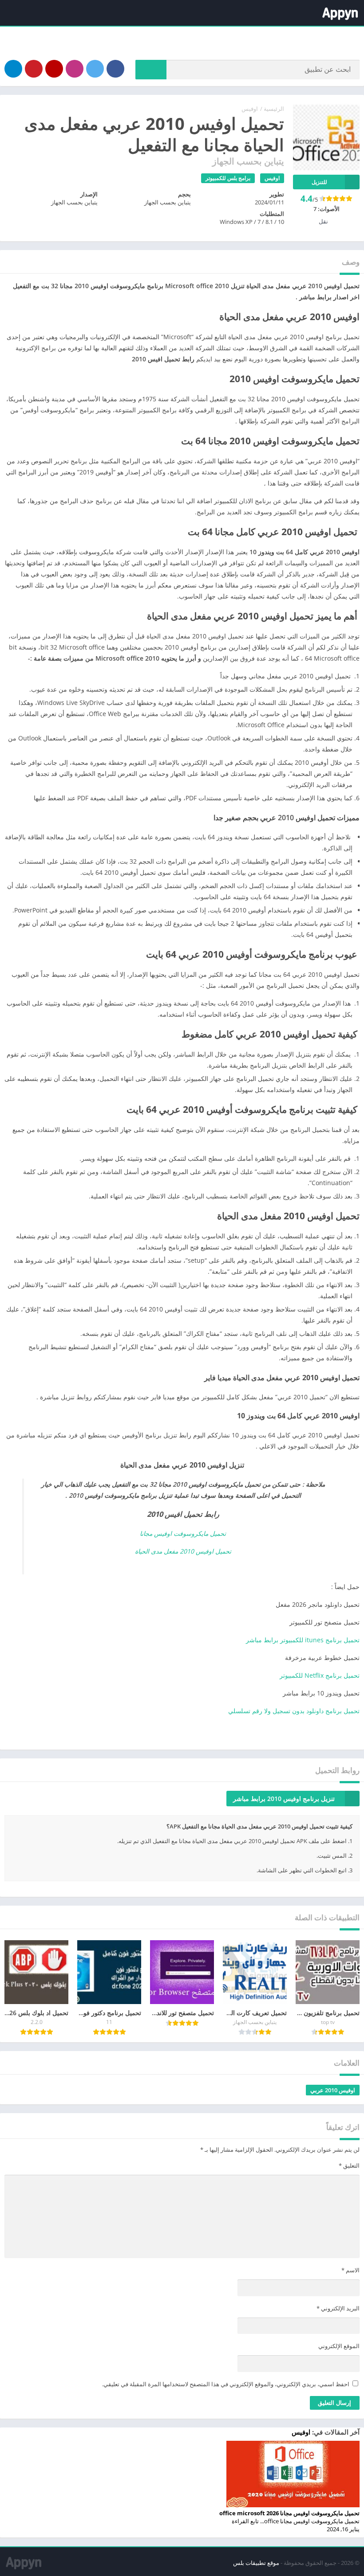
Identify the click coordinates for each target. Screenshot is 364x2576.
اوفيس (250, 109)
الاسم (350, 2270)
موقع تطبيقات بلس (256, 2563)
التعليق (349, 2165)
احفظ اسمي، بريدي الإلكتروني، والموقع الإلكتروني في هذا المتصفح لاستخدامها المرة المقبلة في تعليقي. (226, 2384)
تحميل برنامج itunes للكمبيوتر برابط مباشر (303, 1640)
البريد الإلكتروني (338, 2308)
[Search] (151, 70)
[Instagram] (75, 69)
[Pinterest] (34, 69)
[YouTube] (54, 69)
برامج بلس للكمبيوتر (228, 178)
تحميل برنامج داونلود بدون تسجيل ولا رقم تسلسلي (294, 1711)
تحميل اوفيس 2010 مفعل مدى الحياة (183, 1551)
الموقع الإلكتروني (339, 2346)
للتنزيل (319, 182)
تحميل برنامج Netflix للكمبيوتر (320, 1675)
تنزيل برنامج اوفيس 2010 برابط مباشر (284, 1799)
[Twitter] (95, 69)
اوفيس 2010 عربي (333, 2090)
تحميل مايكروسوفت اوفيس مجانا (183, 1533)
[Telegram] (13, 69)
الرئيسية (274, 109)
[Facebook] (115, 69)
